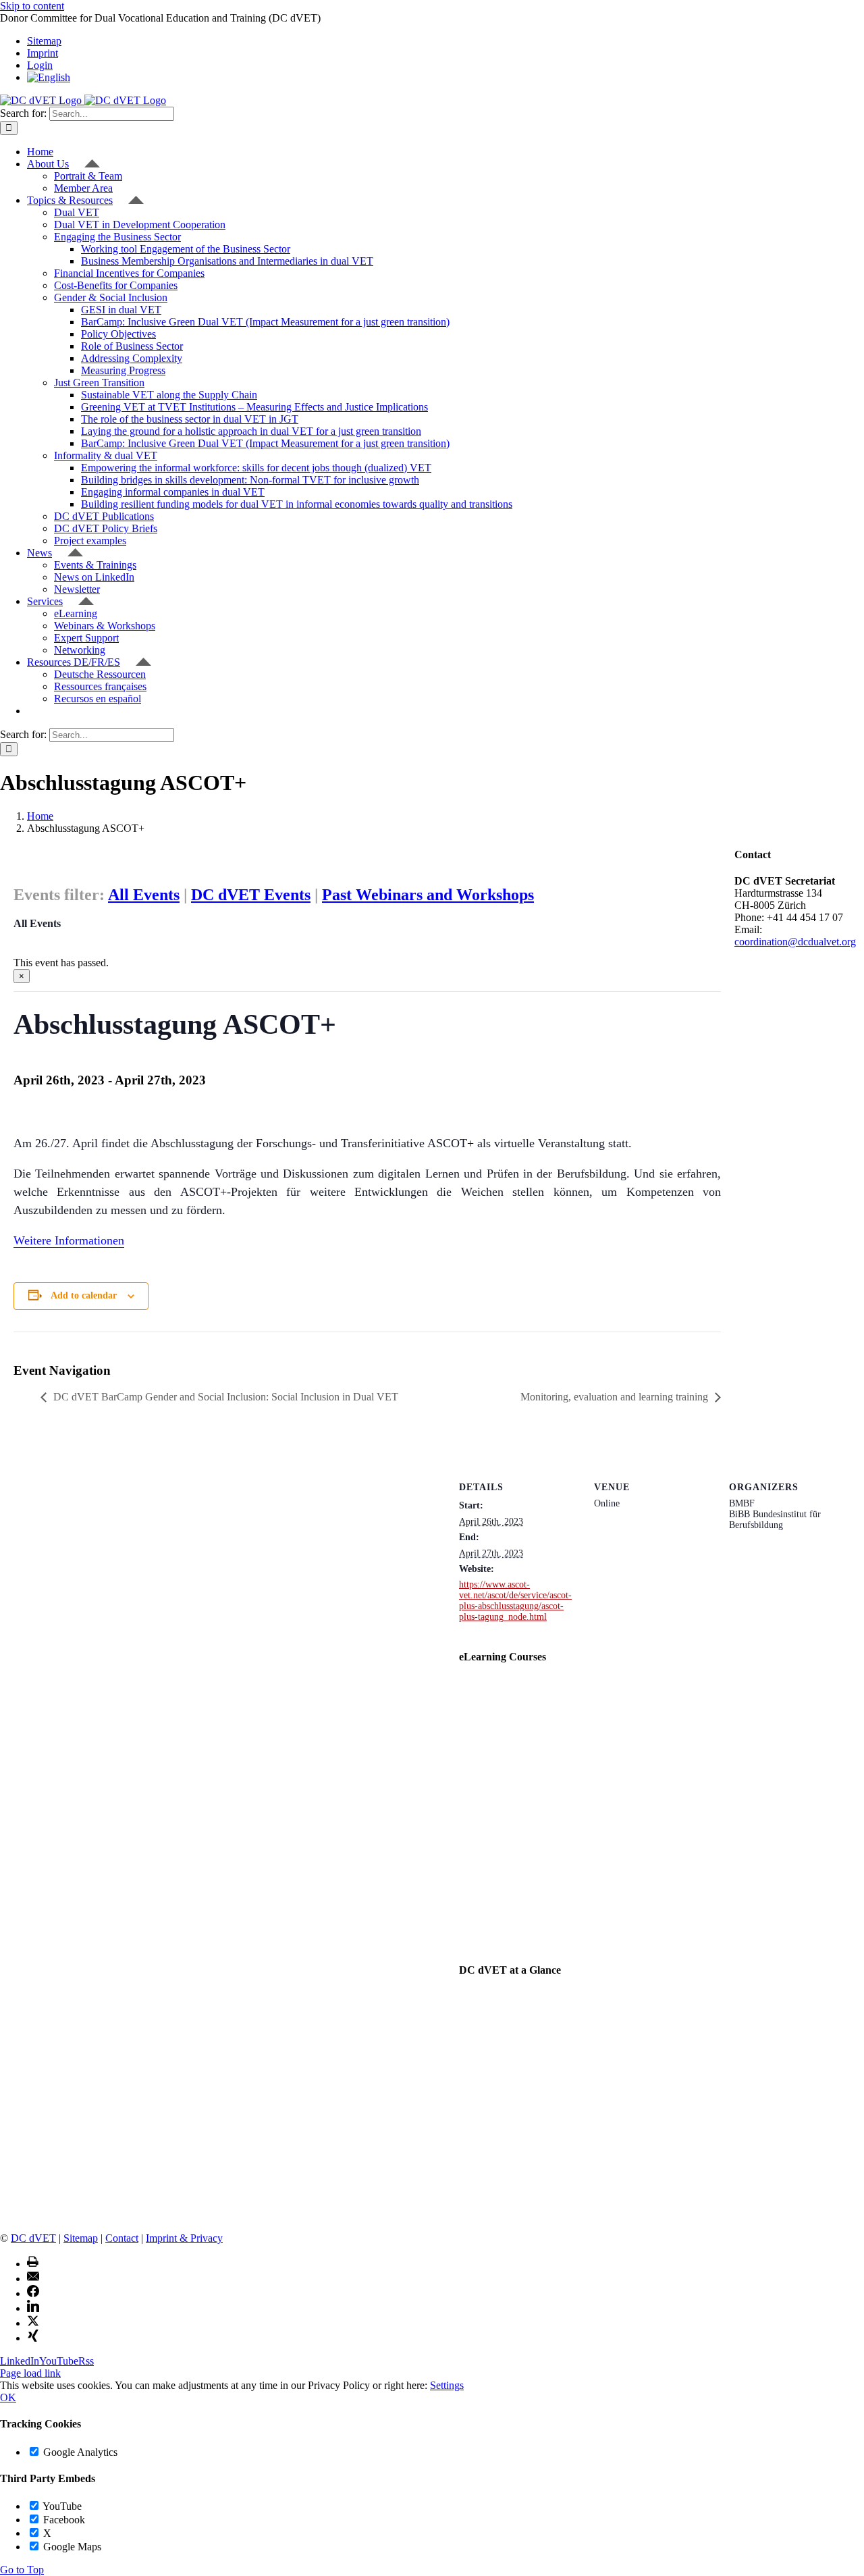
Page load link (30, 2373)
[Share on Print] (33, 2264)
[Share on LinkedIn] (33, 2308)
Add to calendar (84, 1295)
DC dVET (33, 2238)
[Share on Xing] (33, 2338)
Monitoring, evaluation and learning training (614, 1397)
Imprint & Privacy (184, 2238)
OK (8, 2397)
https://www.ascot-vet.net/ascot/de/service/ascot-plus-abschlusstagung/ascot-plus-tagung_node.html (515, 1601)
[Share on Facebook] (33, 2293)
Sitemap (81, 2238)
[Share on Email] (33, 2279)
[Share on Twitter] (33, 2323)
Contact (122, 2238)
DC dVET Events (251, 895)
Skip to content (32, 6)
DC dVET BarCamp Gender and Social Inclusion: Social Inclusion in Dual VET (226, 1397)
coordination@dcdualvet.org (795, 942)
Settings (447, 2385)
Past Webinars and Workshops (428, 895)
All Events (144, 895)
